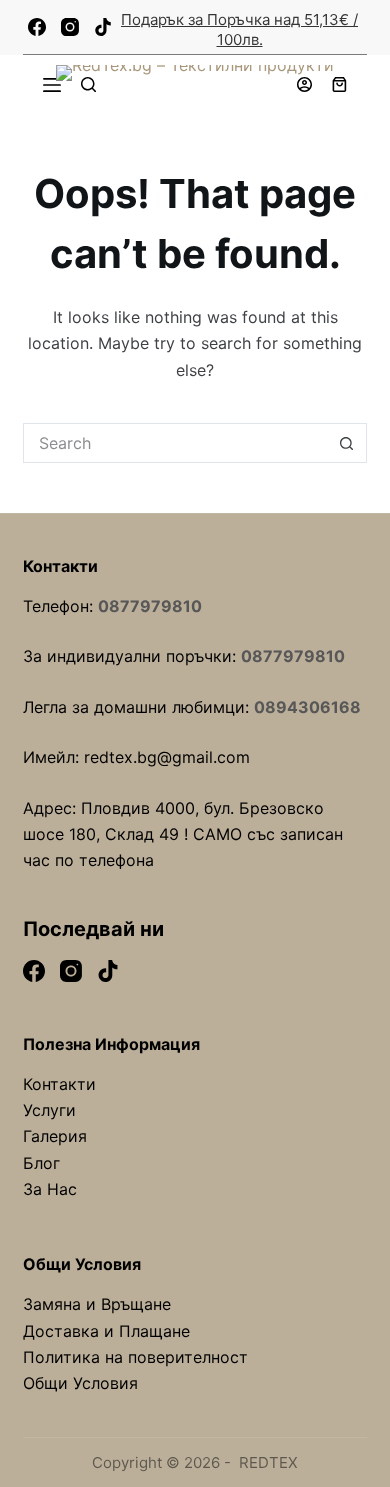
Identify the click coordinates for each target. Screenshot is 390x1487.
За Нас (50, 1189)
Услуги (49, 1110)
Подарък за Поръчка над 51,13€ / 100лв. (239, 29)
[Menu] (52, 85)
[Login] (304, 84)
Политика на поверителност (135, 1357)
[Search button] (347, 443)
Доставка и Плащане (106, 1331)
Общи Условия (80, 1383)
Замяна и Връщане (97, 1304)
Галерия (55, 1136)
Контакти (59, 1084)
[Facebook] (37, 27)
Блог (41, 1163)
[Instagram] (70, 27)
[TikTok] (103, 27)
